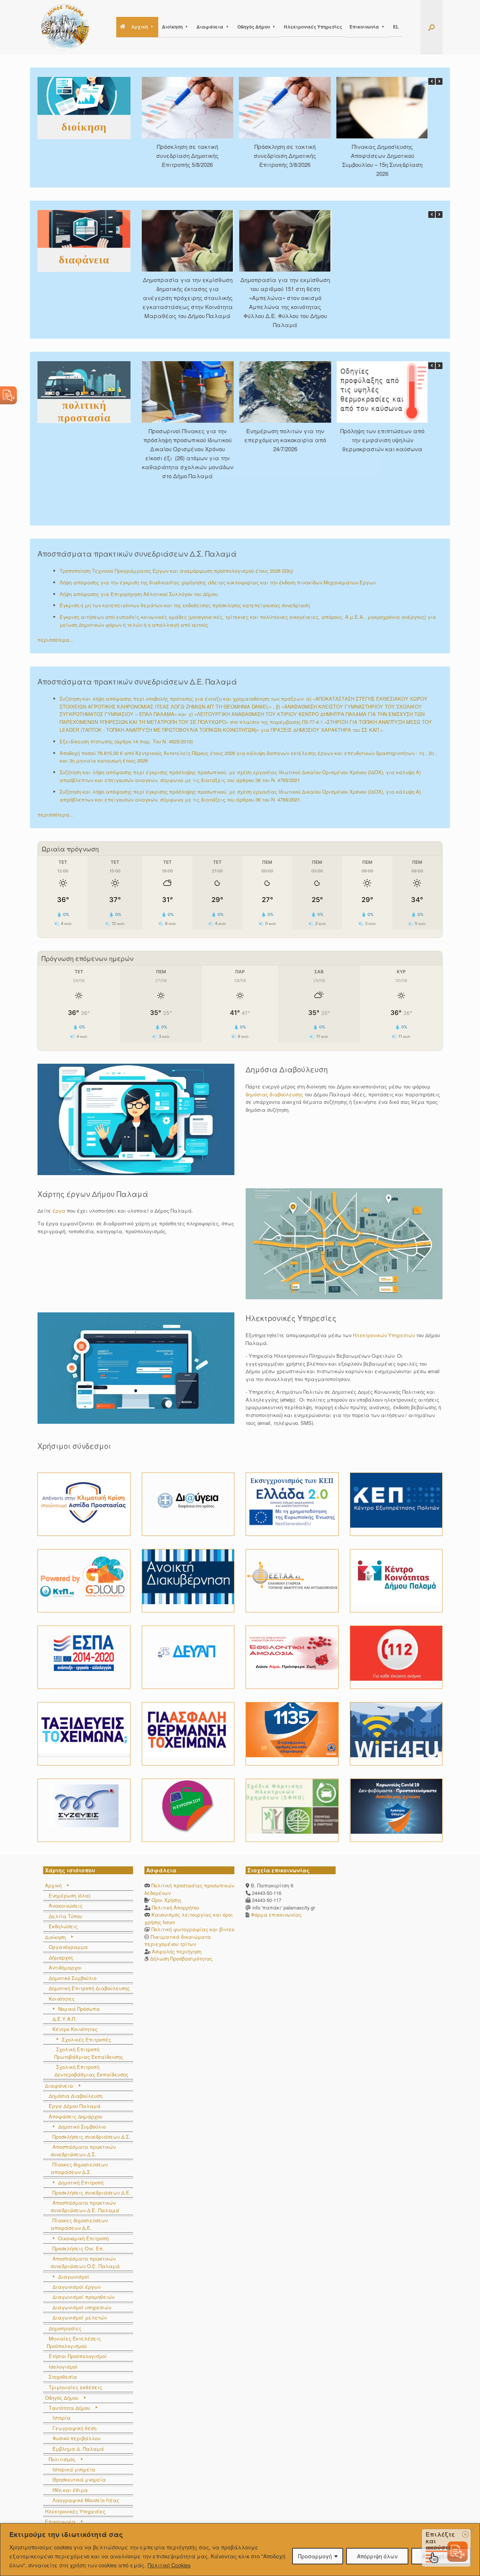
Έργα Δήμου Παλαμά (75, 2106)
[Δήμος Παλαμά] (65, 27)
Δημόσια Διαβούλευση (76, 2096)
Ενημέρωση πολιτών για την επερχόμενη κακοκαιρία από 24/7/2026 (233, 439)
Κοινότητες (62, 1999)
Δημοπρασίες (65, 2328)
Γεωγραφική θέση (74, 2428)
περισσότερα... (56, 640)
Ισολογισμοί (63, 2367)
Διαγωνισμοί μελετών (79, 2317)
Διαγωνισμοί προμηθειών (83, 2297)
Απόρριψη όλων (377, 2556)
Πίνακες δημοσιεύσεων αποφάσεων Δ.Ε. (79, 2224)
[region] (240, 2550)
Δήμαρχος (61, 1957)
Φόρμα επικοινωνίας (275, 1915)
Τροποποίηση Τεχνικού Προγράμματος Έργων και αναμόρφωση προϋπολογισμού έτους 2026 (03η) (176, 571)
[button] (431, 27)
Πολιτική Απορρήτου (175, 1907)
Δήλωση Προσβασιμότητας (181, 1958)
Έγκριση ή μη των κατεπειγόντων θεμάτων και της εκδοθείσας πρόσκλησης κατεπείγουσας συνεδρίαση (185, 605)
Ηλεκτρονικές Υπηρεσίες (313, 27)
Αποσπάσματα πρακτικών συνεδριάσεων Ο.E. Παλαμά (85, 2262)
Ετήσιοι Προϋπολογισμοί (78, 2356)
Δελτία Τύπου (65, 1916)
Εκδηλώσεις (63, 1926)
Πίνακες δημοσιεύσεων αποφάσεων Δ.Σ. (79, 2168)
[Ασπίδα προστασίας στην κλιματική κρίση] (84, 1500)
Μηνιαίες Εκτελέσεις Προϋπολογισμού (74, 2342)
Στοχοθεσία (63, 2377)
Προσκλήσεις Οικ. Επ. (78, 2248)
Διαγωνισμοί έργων (76, 2287)
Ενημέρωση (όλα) (70, 1895)
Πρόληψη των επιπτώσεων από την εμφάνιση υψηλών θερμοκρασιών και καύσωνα (330, 439)
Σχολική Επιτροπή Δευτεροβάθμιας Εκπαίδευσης (91, 2071)
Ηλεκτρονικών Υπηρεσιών (384, 1335)
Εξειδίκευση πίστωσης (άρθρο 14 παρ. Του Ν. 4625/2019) (126, 741)
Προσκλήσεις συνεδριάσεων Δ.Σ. (91, 2137)
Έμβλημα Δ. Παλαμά (78, 2449)
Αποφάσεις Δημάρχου (76, 2116)
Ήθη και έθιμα (70, 2490)
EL (396, 27)
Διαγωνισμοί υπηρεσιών (82, 2307)
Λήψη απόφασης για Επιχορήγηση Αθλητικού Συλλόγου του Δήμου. (139, 594)
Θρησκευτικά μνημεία (79, 2479)
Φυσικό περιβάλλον (76, 2438)
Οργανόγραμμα (68, 1947)
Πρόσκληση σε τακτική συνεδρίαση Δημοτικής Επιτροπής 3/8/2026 (231, 155)
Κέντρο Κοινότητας (75, 2029)
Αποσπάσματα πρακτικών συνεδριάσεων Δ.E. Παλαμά (85, 2206)
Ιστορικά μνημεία (74, 2469)
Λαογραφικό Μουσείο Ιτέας (86, 2500)
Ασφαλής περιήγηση (177, 1951)
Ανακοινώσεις (66, 1906)
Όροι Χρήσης (166, 1900)
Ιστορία (61, 2418)
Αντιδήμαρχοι (65, 1967)
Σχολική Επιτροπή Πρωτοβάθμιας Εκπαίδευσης (89, 2053)
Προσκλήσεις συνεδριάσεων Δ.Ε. (92, 2192)
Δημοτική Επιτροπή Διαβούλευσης (89, 1988)
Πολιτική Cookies (169, 2565)
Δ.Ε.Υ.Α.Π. (64, 2019)
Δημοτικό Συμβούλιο (73, 1978)
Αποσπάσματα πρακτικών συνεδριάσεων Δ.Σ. (83, 2150)
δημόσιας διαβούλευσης (274, 1094)
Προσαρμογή (315, 2556)
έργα (59, 1211)
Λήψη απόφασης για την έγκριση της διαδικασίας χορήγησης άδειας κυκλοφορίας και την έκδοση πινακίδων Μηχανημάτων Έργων (217, 582)
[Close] (472, 2529)
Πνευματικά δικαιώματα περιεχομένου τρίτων (178, 1940)
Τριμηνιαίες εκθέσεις (75, 2387)
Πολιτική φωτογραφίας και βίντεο (193, 1929)
